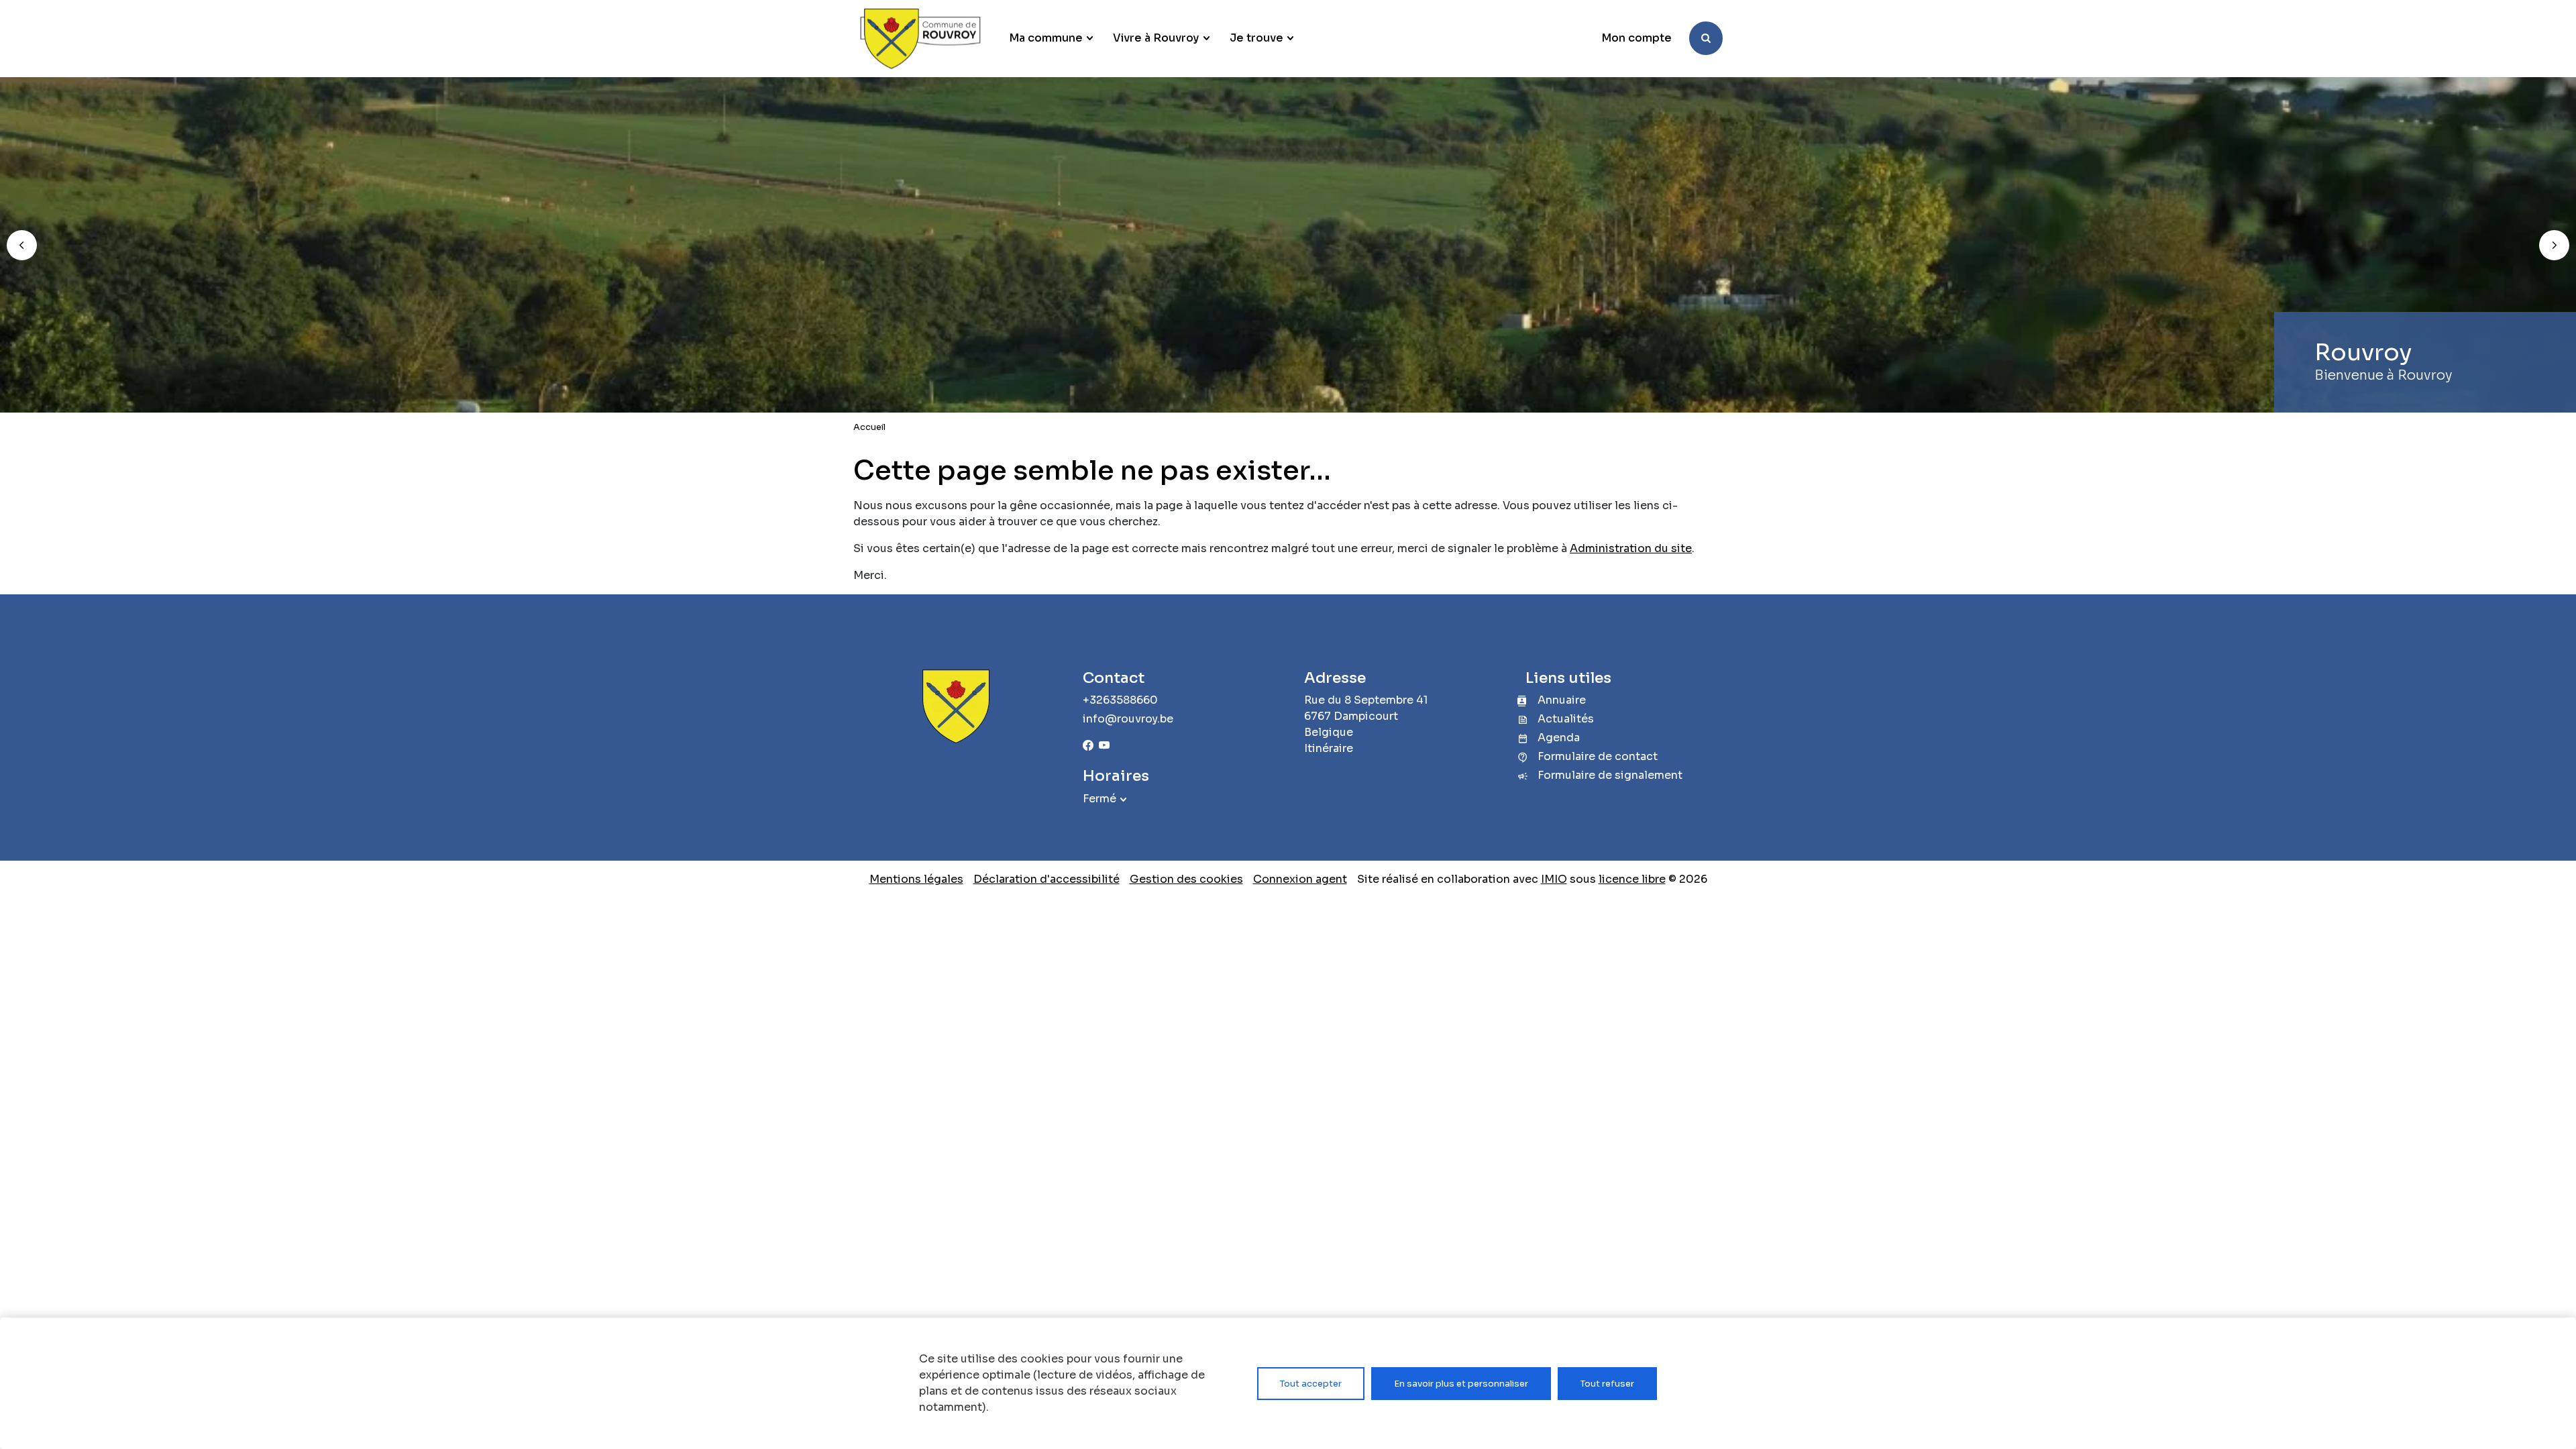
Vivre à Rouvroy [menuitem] (1156, 38)
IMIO (1554, 879)
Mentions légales (916, 879)
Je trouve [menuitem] (1256, 38)
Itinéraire (1329, 748)
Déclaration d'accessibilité (1046, 879)
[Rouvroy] (920, 39)
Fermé (1099, 799)
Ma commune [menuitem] (1046, 38)
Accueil (869, 427)
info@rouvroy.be (1128, 719)
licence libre (1632, 879)
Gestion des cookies (1186, 879)
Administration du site (1631, 548)
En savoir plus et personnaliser (1461, 1384)
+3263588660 (1120, 700)
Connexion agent (1300, 879)
